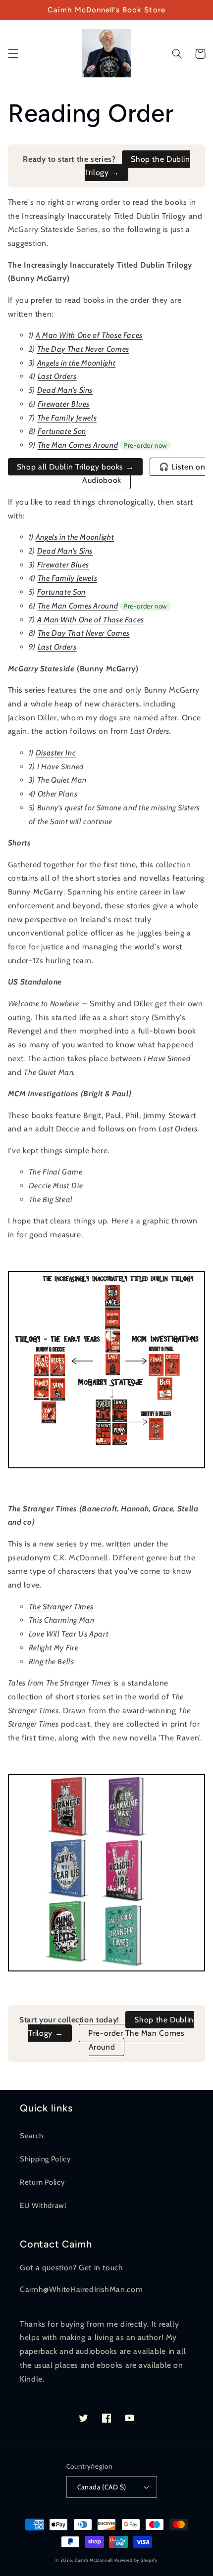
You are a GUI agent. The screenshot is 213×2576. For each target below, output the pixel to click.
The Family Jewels (67, 418)
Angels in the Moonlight (77, 363)
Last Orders (57, 376)
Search (32, 2136)
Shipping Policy (45, 2159)
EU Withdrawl (43, 2205)
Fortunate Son (62, 431)
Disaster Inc (56, 753)
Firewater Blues (64, 404)
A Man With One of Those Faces (89, 335)
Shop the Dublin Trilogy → (137, 166)
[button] (13, 54)
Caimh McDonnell (94, 2560)
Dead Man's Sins (65, 390)
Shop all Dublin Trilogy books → (76, 467)
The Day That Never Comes (83, 349)
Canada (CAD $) (102, 2487)
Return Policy (42, 2182)
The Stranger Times (61, 1607)
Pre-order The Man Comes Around (136, 2040)
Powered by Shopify (136, 2560)
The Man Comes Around (78, 445)
